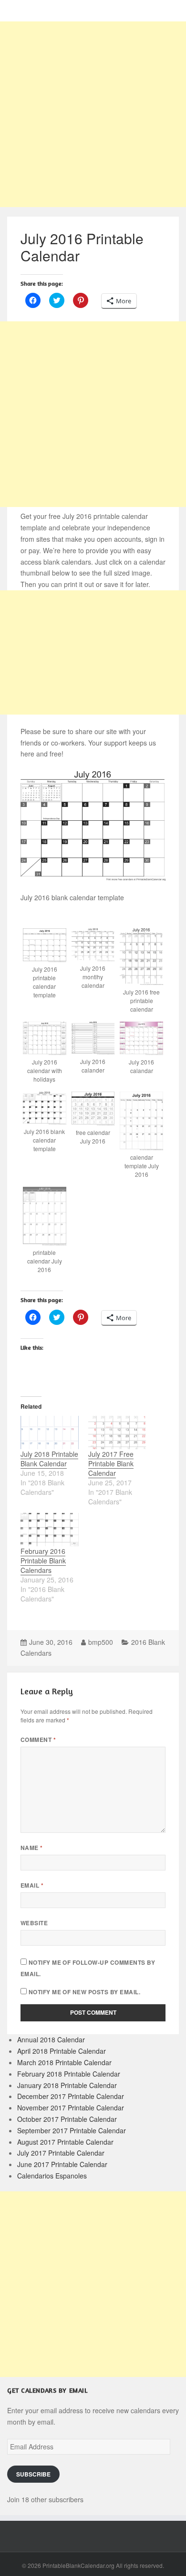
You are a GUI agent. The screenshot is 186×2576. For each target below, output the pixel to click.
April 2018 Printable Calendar (62, 2051)
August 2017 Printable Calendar (65, 2142)
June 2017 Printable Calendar (62, 2164)
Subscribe (33, 2474)
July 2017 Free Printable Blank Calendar (111, 1463)
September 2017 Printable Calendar (72, 2130)
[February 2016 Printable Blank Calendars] (50, 1530)
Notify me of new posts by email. (84, 1992)
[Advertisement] (93, 114)
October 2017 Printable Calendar (67, 2119)
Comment (38, 1740)
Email (32, 1885)
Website (34, 1923)
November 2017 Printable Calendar (71, 2108)
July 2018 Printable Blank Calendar (49, 1459)
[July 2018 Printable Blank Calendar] (50, 1432)
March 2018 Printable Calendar (64, 2062)
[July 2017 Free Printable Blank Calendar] (117, 1432)
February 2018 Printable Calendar (69, 2074)
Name (32, 1848)
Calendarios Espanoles (52, 2176)
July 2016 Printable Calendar (82, 247)
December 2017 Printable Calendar (71, 2096)
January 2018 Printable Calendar (67, 2085)
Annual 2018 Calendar (51, 2039)
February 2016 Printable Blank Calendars (43, 1561)
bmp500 (101, 1642)
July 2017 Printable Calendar (61, 2153)
